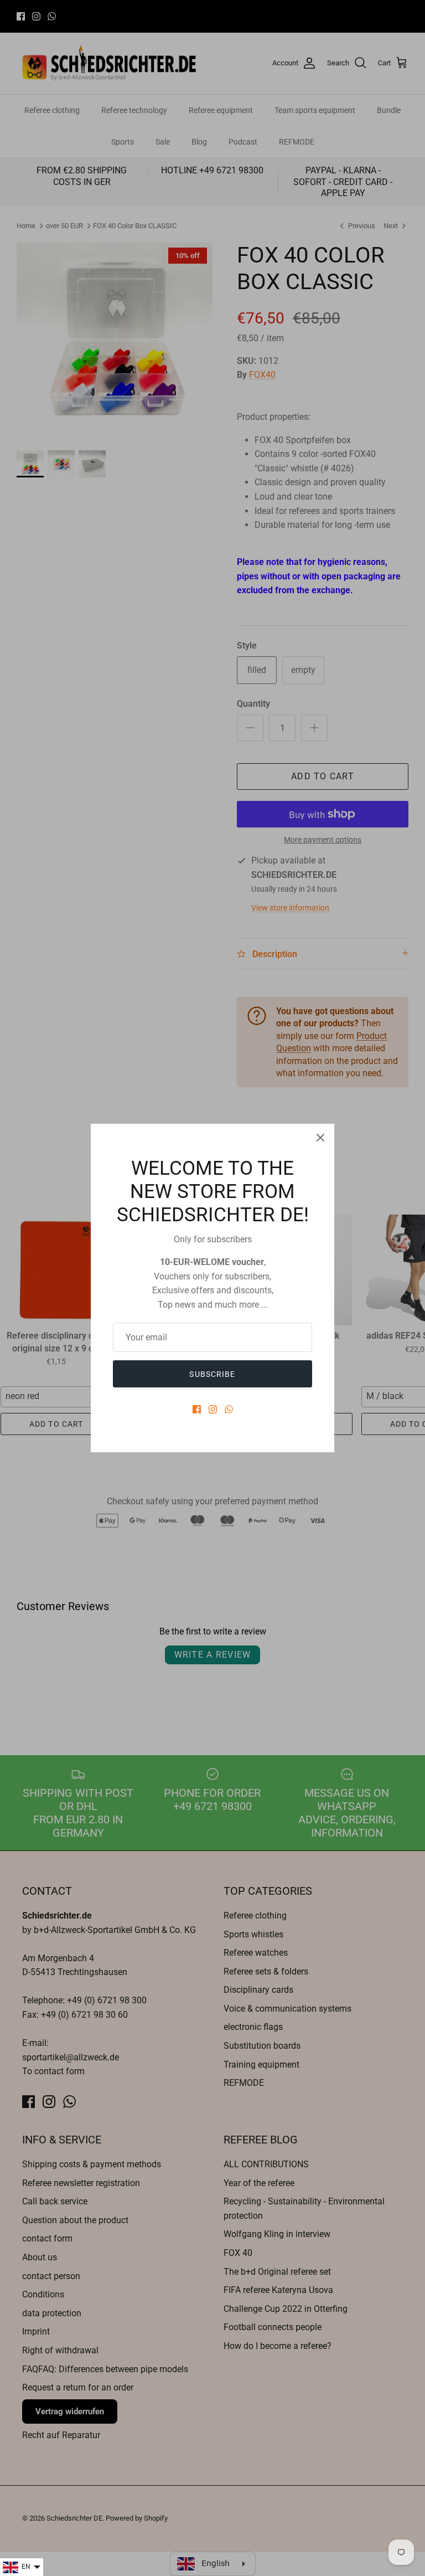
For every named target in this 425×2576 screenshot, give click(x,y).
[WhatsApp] (229, 1409)
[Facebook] (197, 1409)
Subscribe (212, 1374)
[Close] (320, 1138)
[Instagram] (213, 1409)
